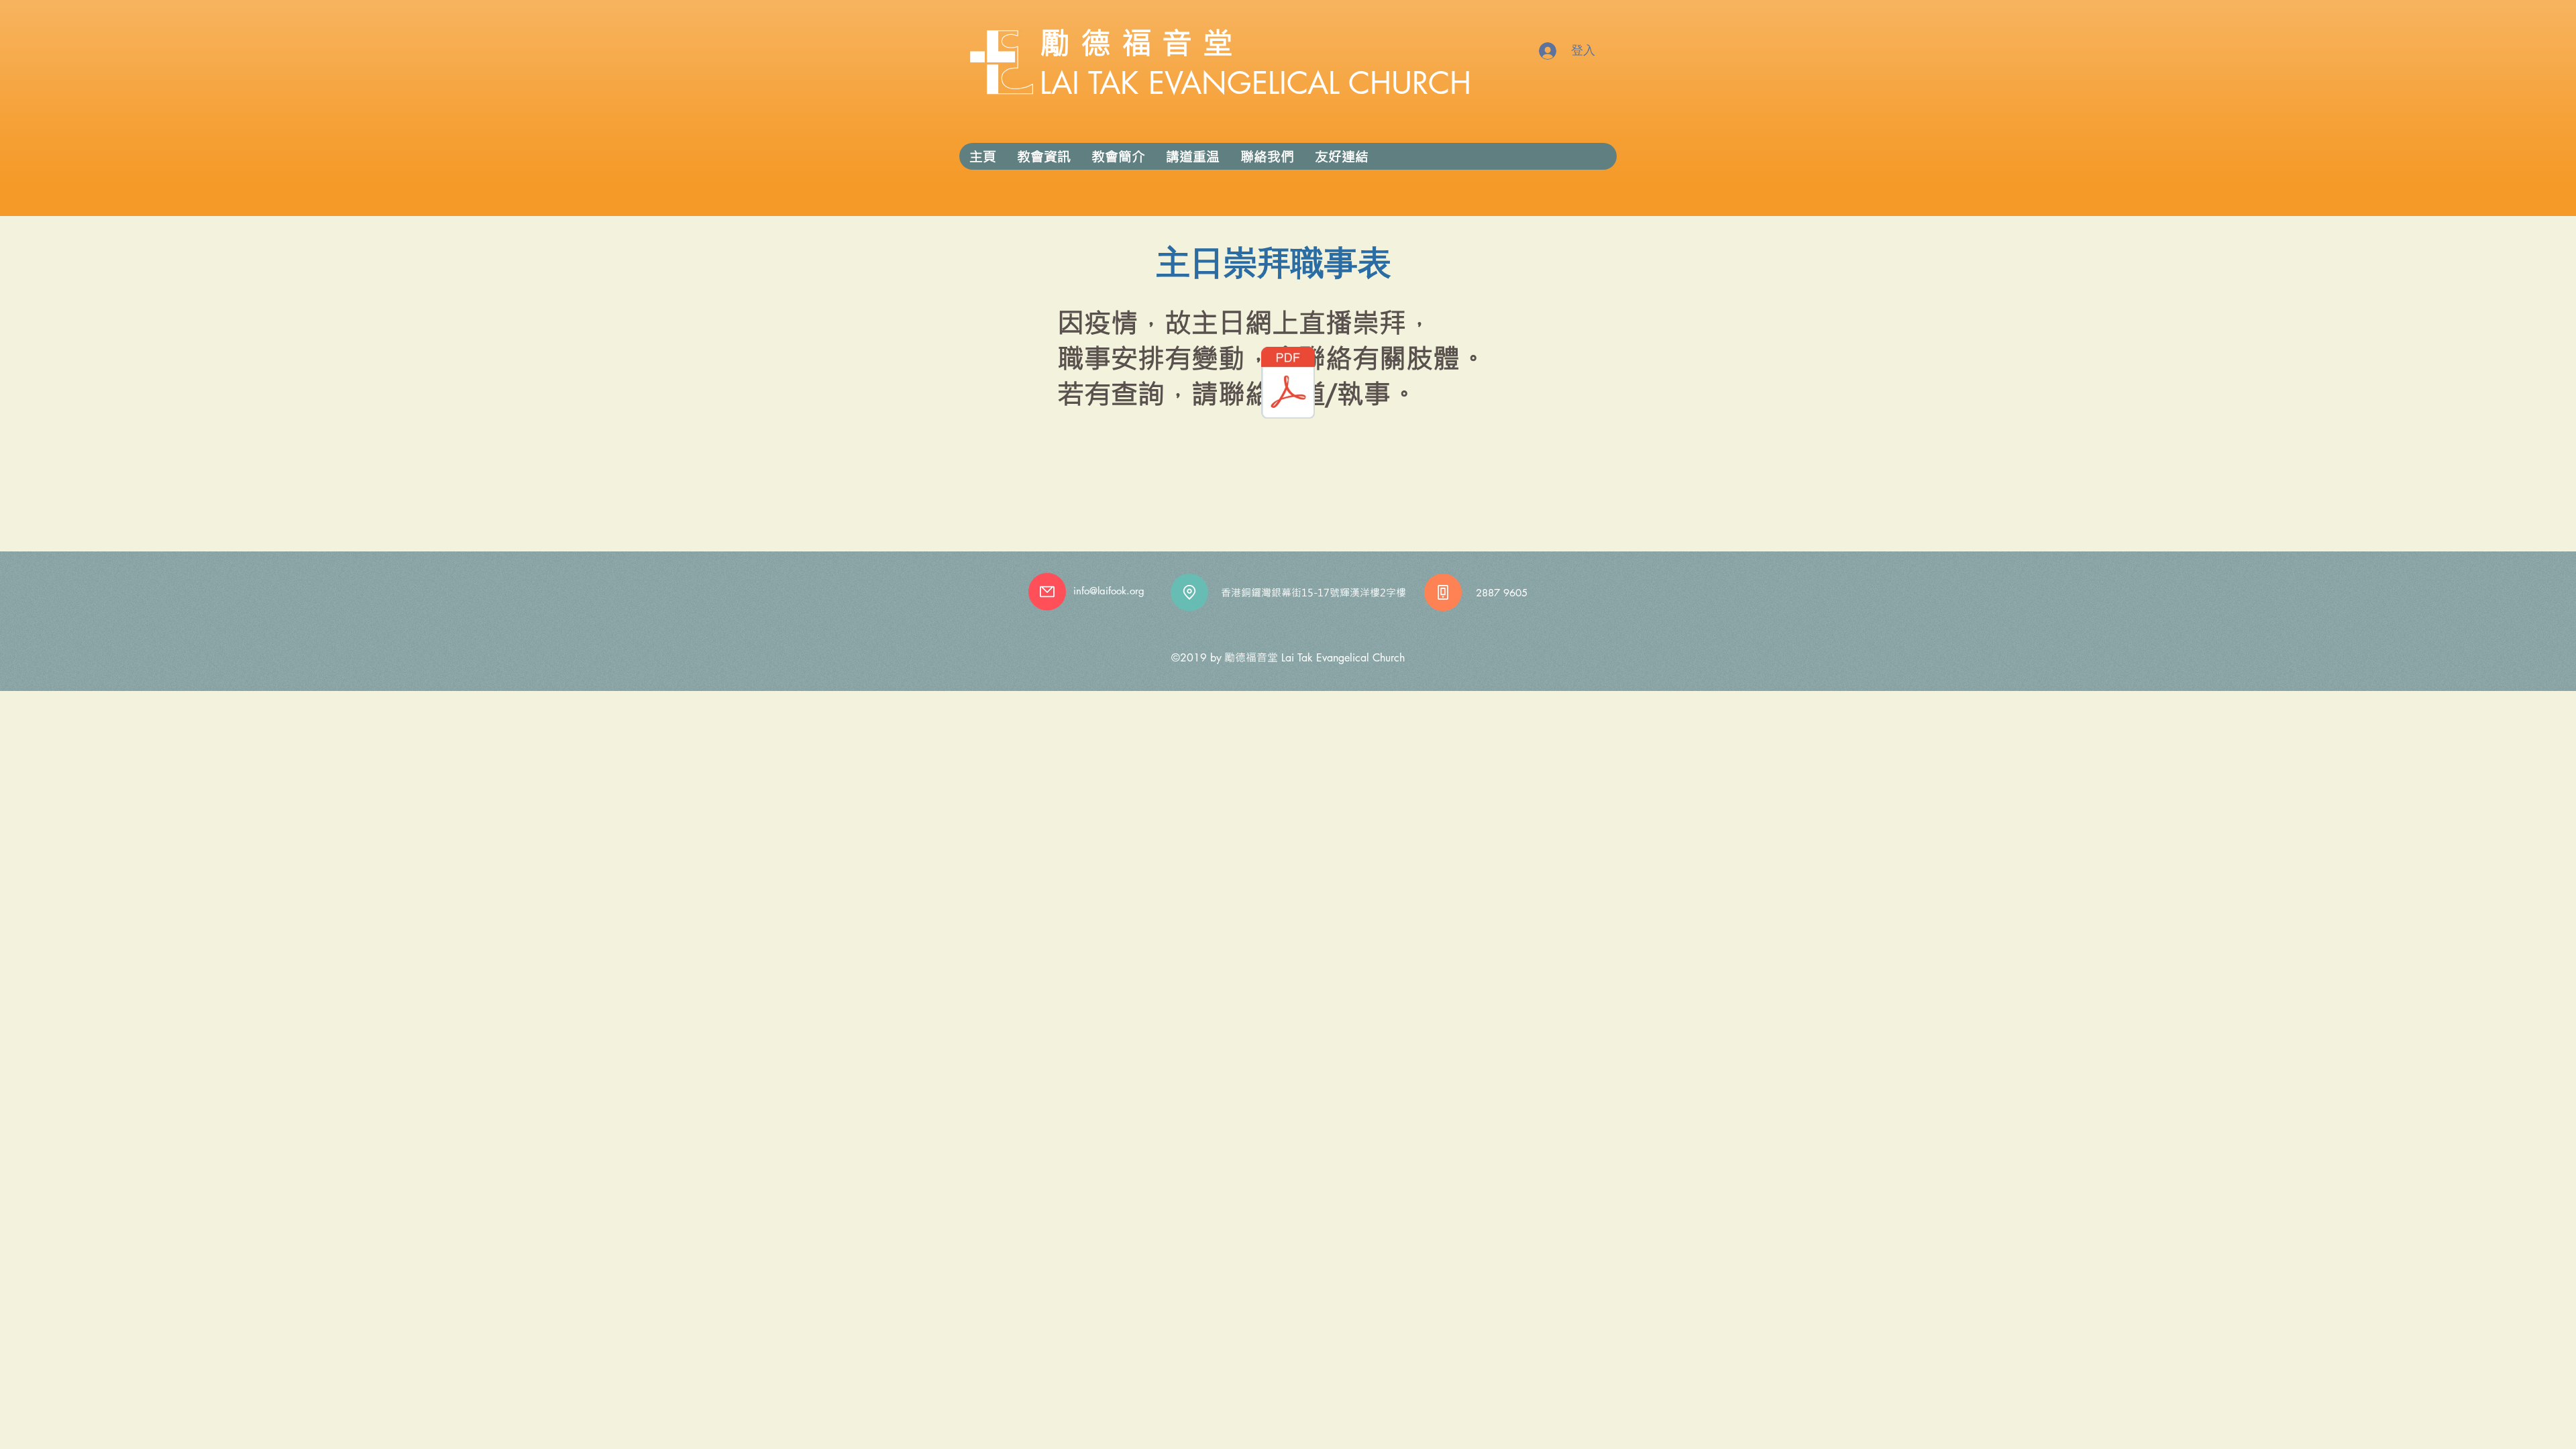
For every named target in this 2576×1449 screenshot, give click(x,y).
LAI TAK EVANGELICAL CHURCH (1255, 83)
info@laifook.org (1109, 591)
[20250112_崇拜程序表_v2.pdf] (1288, 384)
